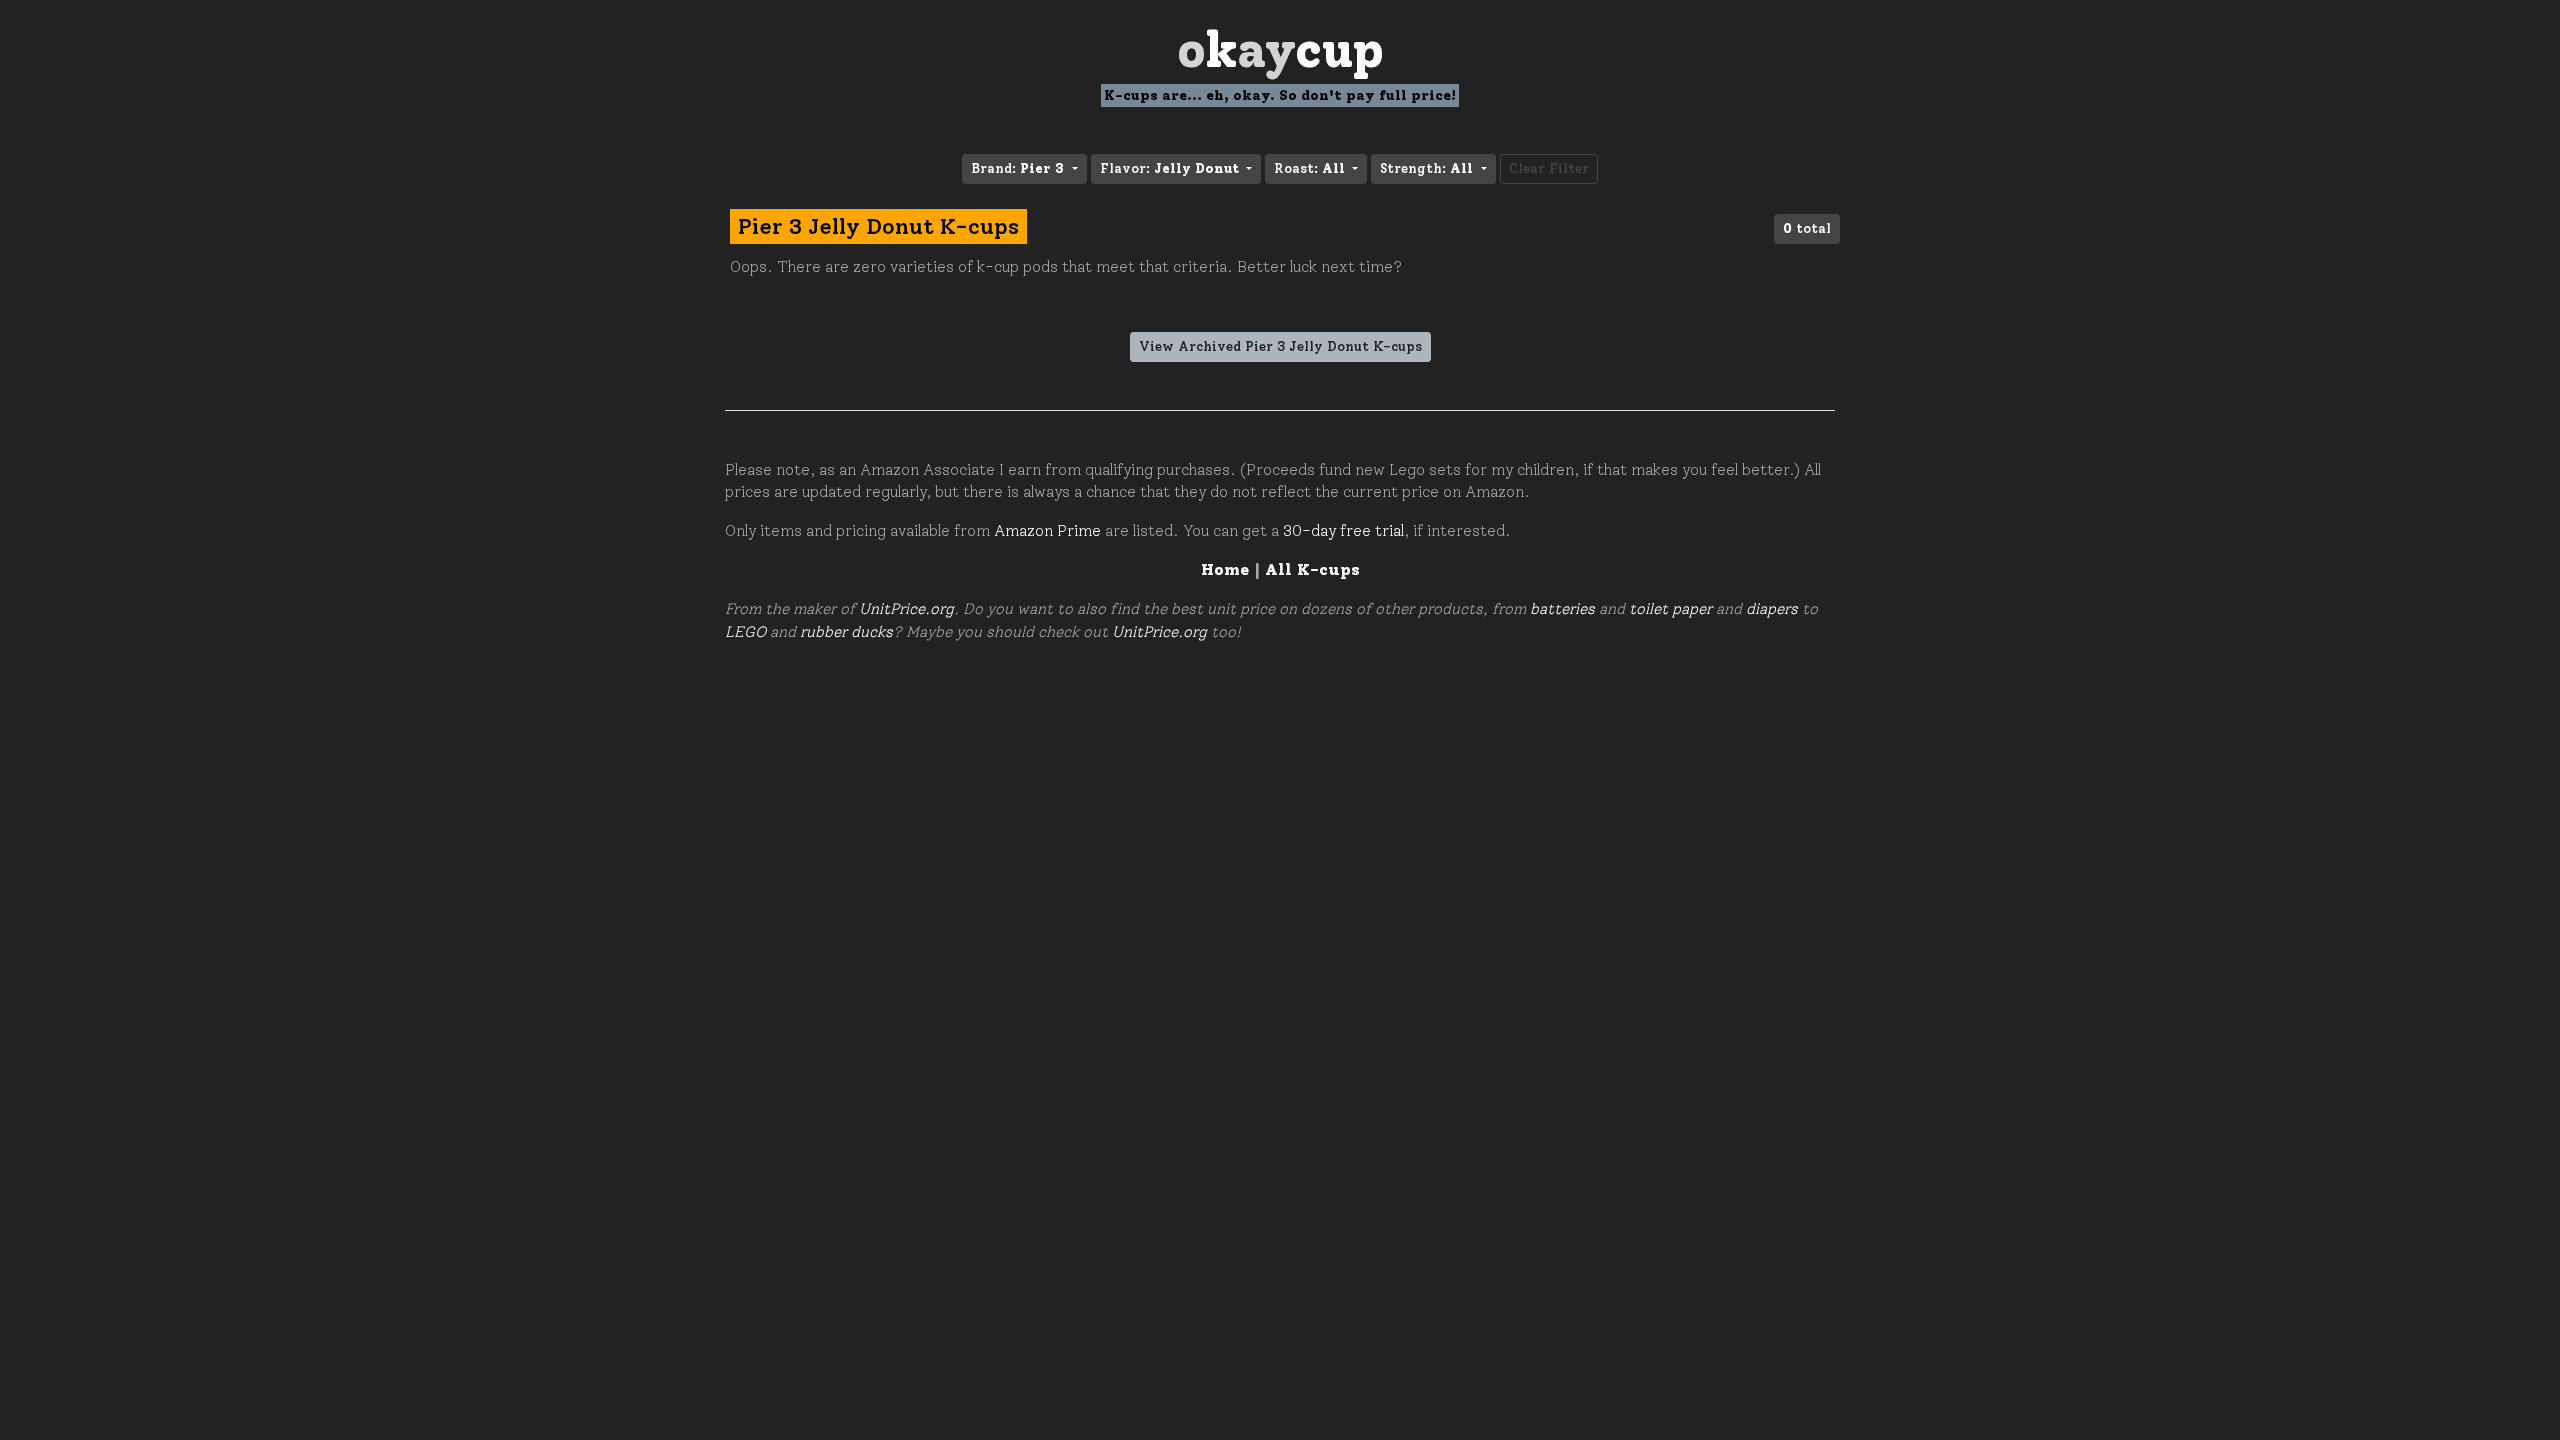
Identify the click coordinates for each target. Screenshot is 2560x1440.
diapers (1772, 609)
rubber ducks (846, 632)
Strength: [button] (1426, 168)
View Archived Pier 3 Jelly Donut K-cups (1280, 346)
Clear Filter (1549, 168)
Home (1225, 569)
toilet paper (1670, 609)
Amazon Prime (1047, 531)
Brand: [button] (1017, 168)
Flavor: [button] (1169, 168)
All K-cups (1312, 569)
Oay (1280, 49)
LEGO (745, 632)
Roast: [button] (1309, 168)
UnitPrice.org (906, 609)
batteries (1562, 609)
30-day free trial (1343, 531)
